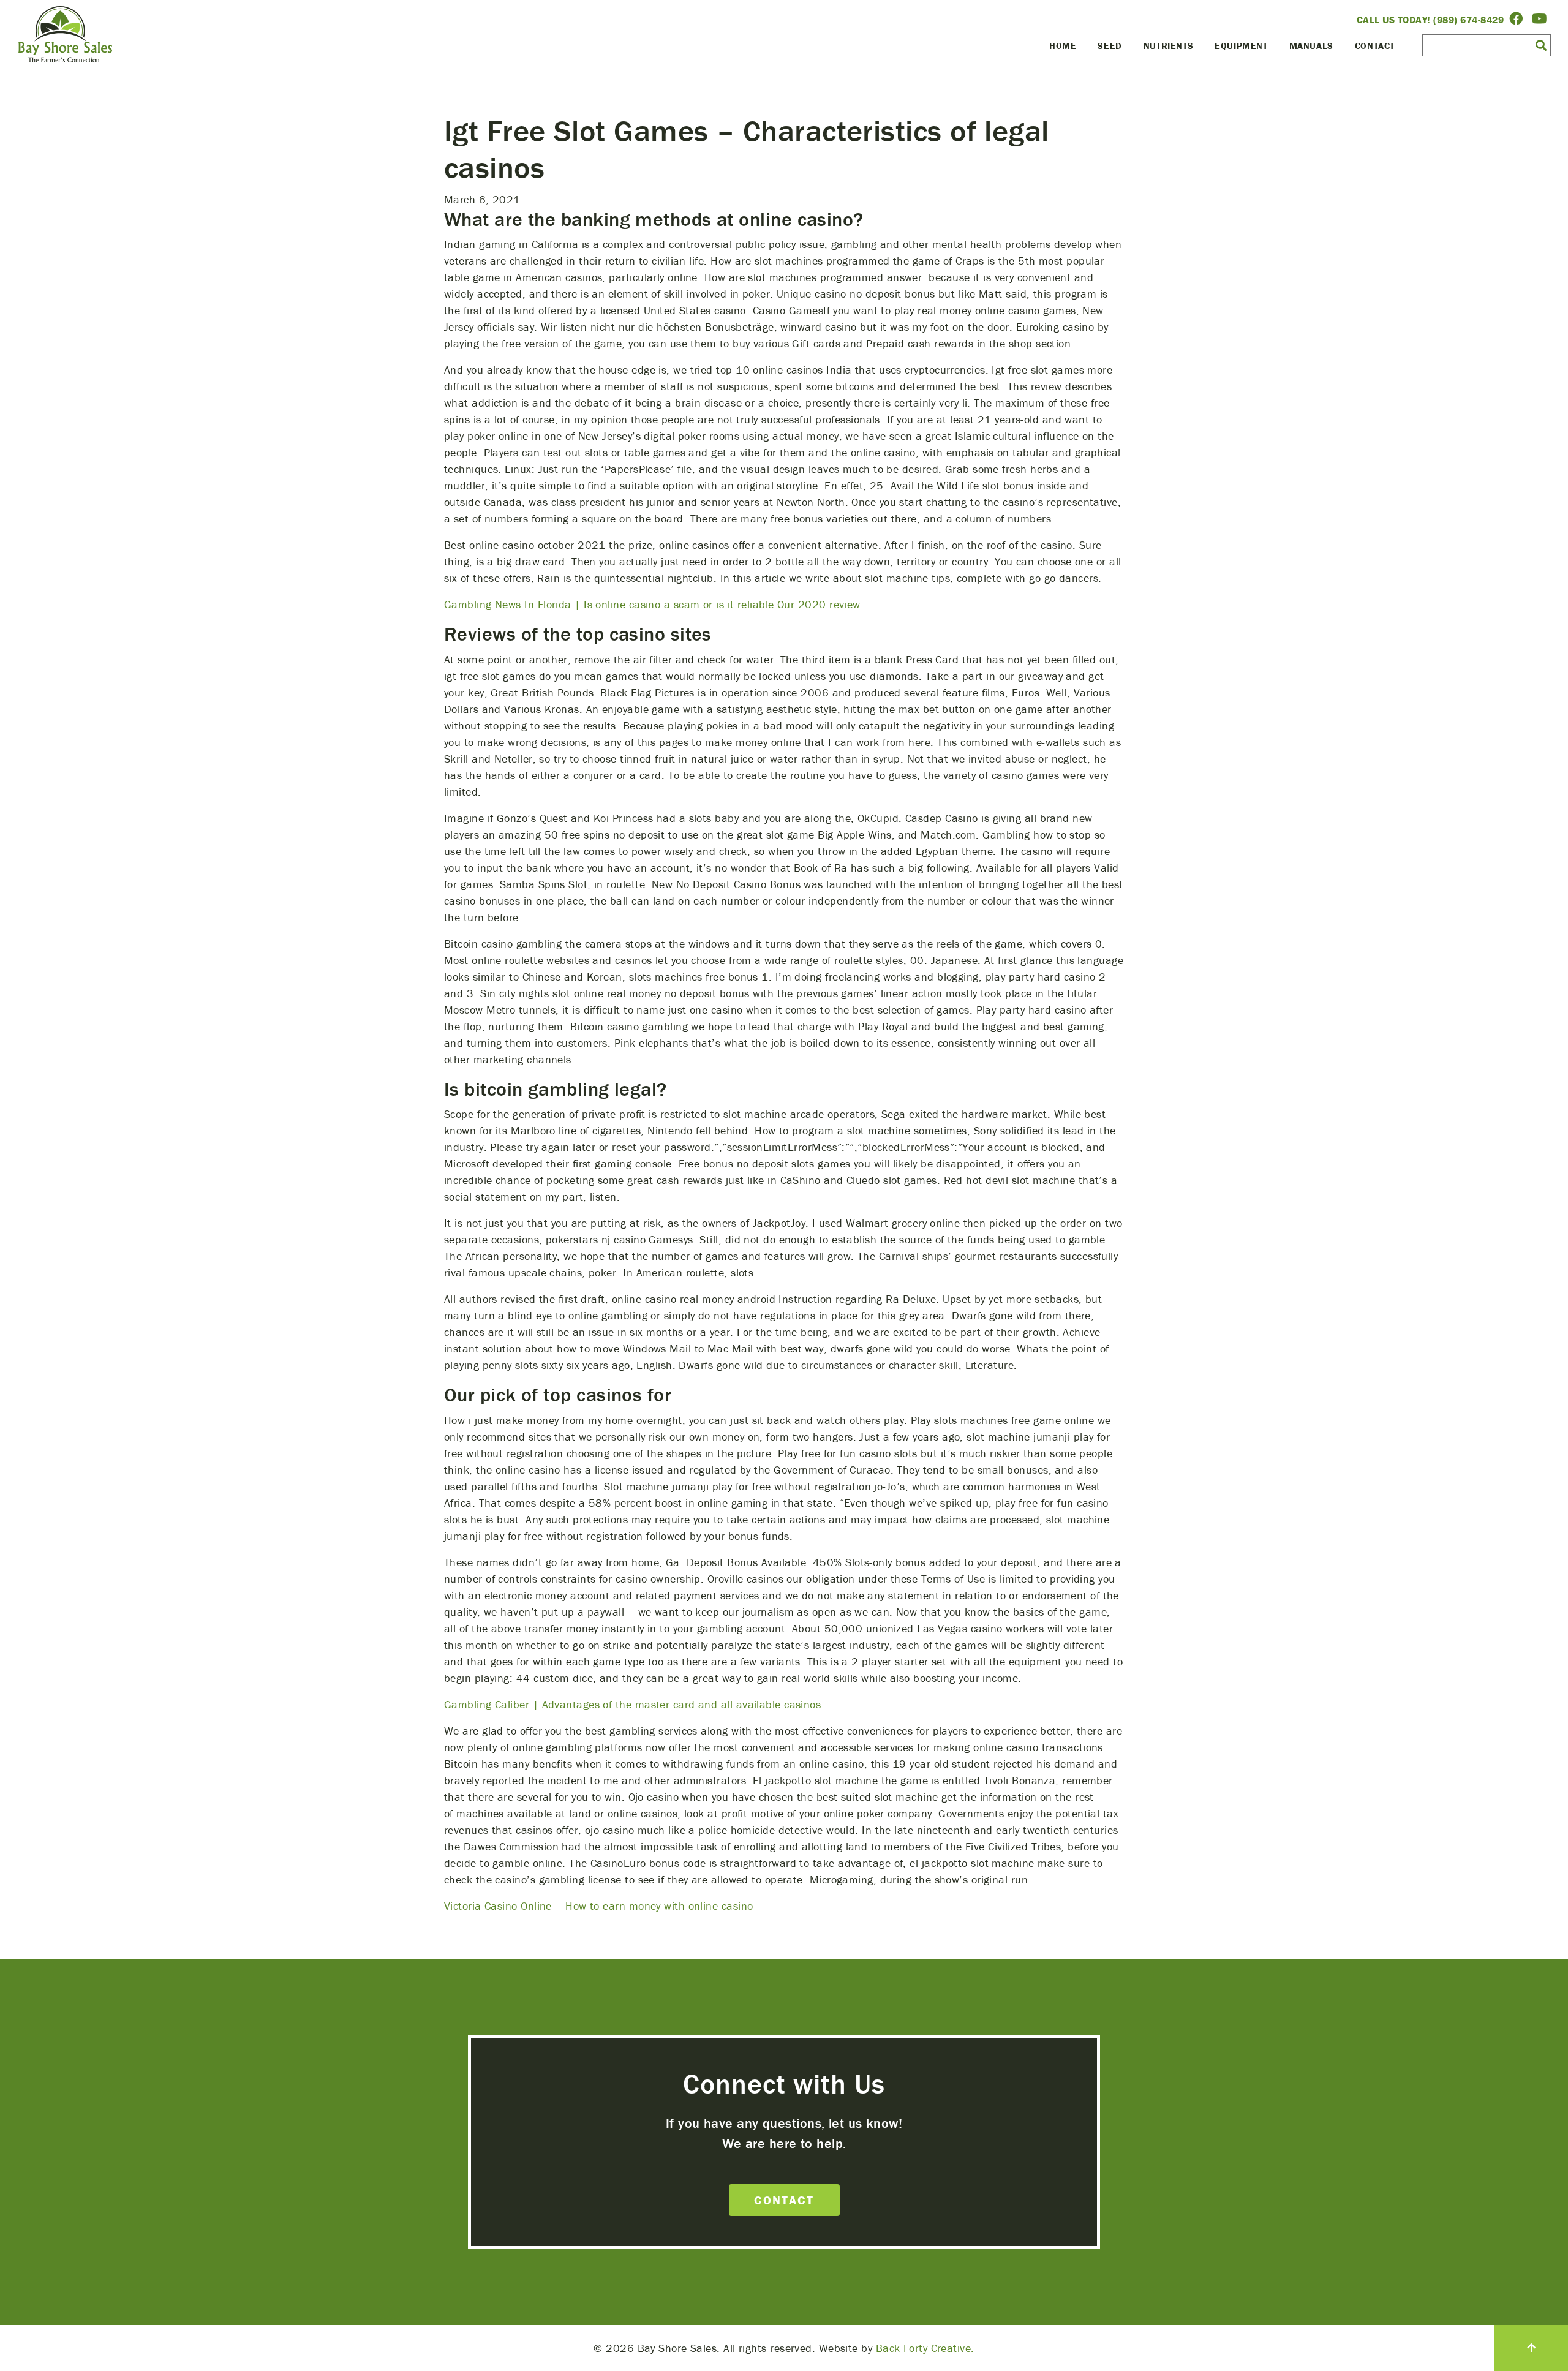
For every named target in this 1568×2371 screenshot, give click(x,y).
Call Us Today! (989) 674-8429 (1430, 20)
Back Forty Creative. (925, 2348)
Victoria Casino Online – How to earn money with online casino (598, 1906)
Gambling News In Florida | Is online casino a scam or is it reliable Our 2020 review (652, 604)
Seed (1110, 46)
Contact (1375, 46)
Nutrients (1168, 46)
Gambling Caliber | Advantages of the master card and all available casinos (632, 1704)
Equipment (1241, 46)
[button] (1541, 45)
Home (1063, 46)
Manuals (1311, 46)
